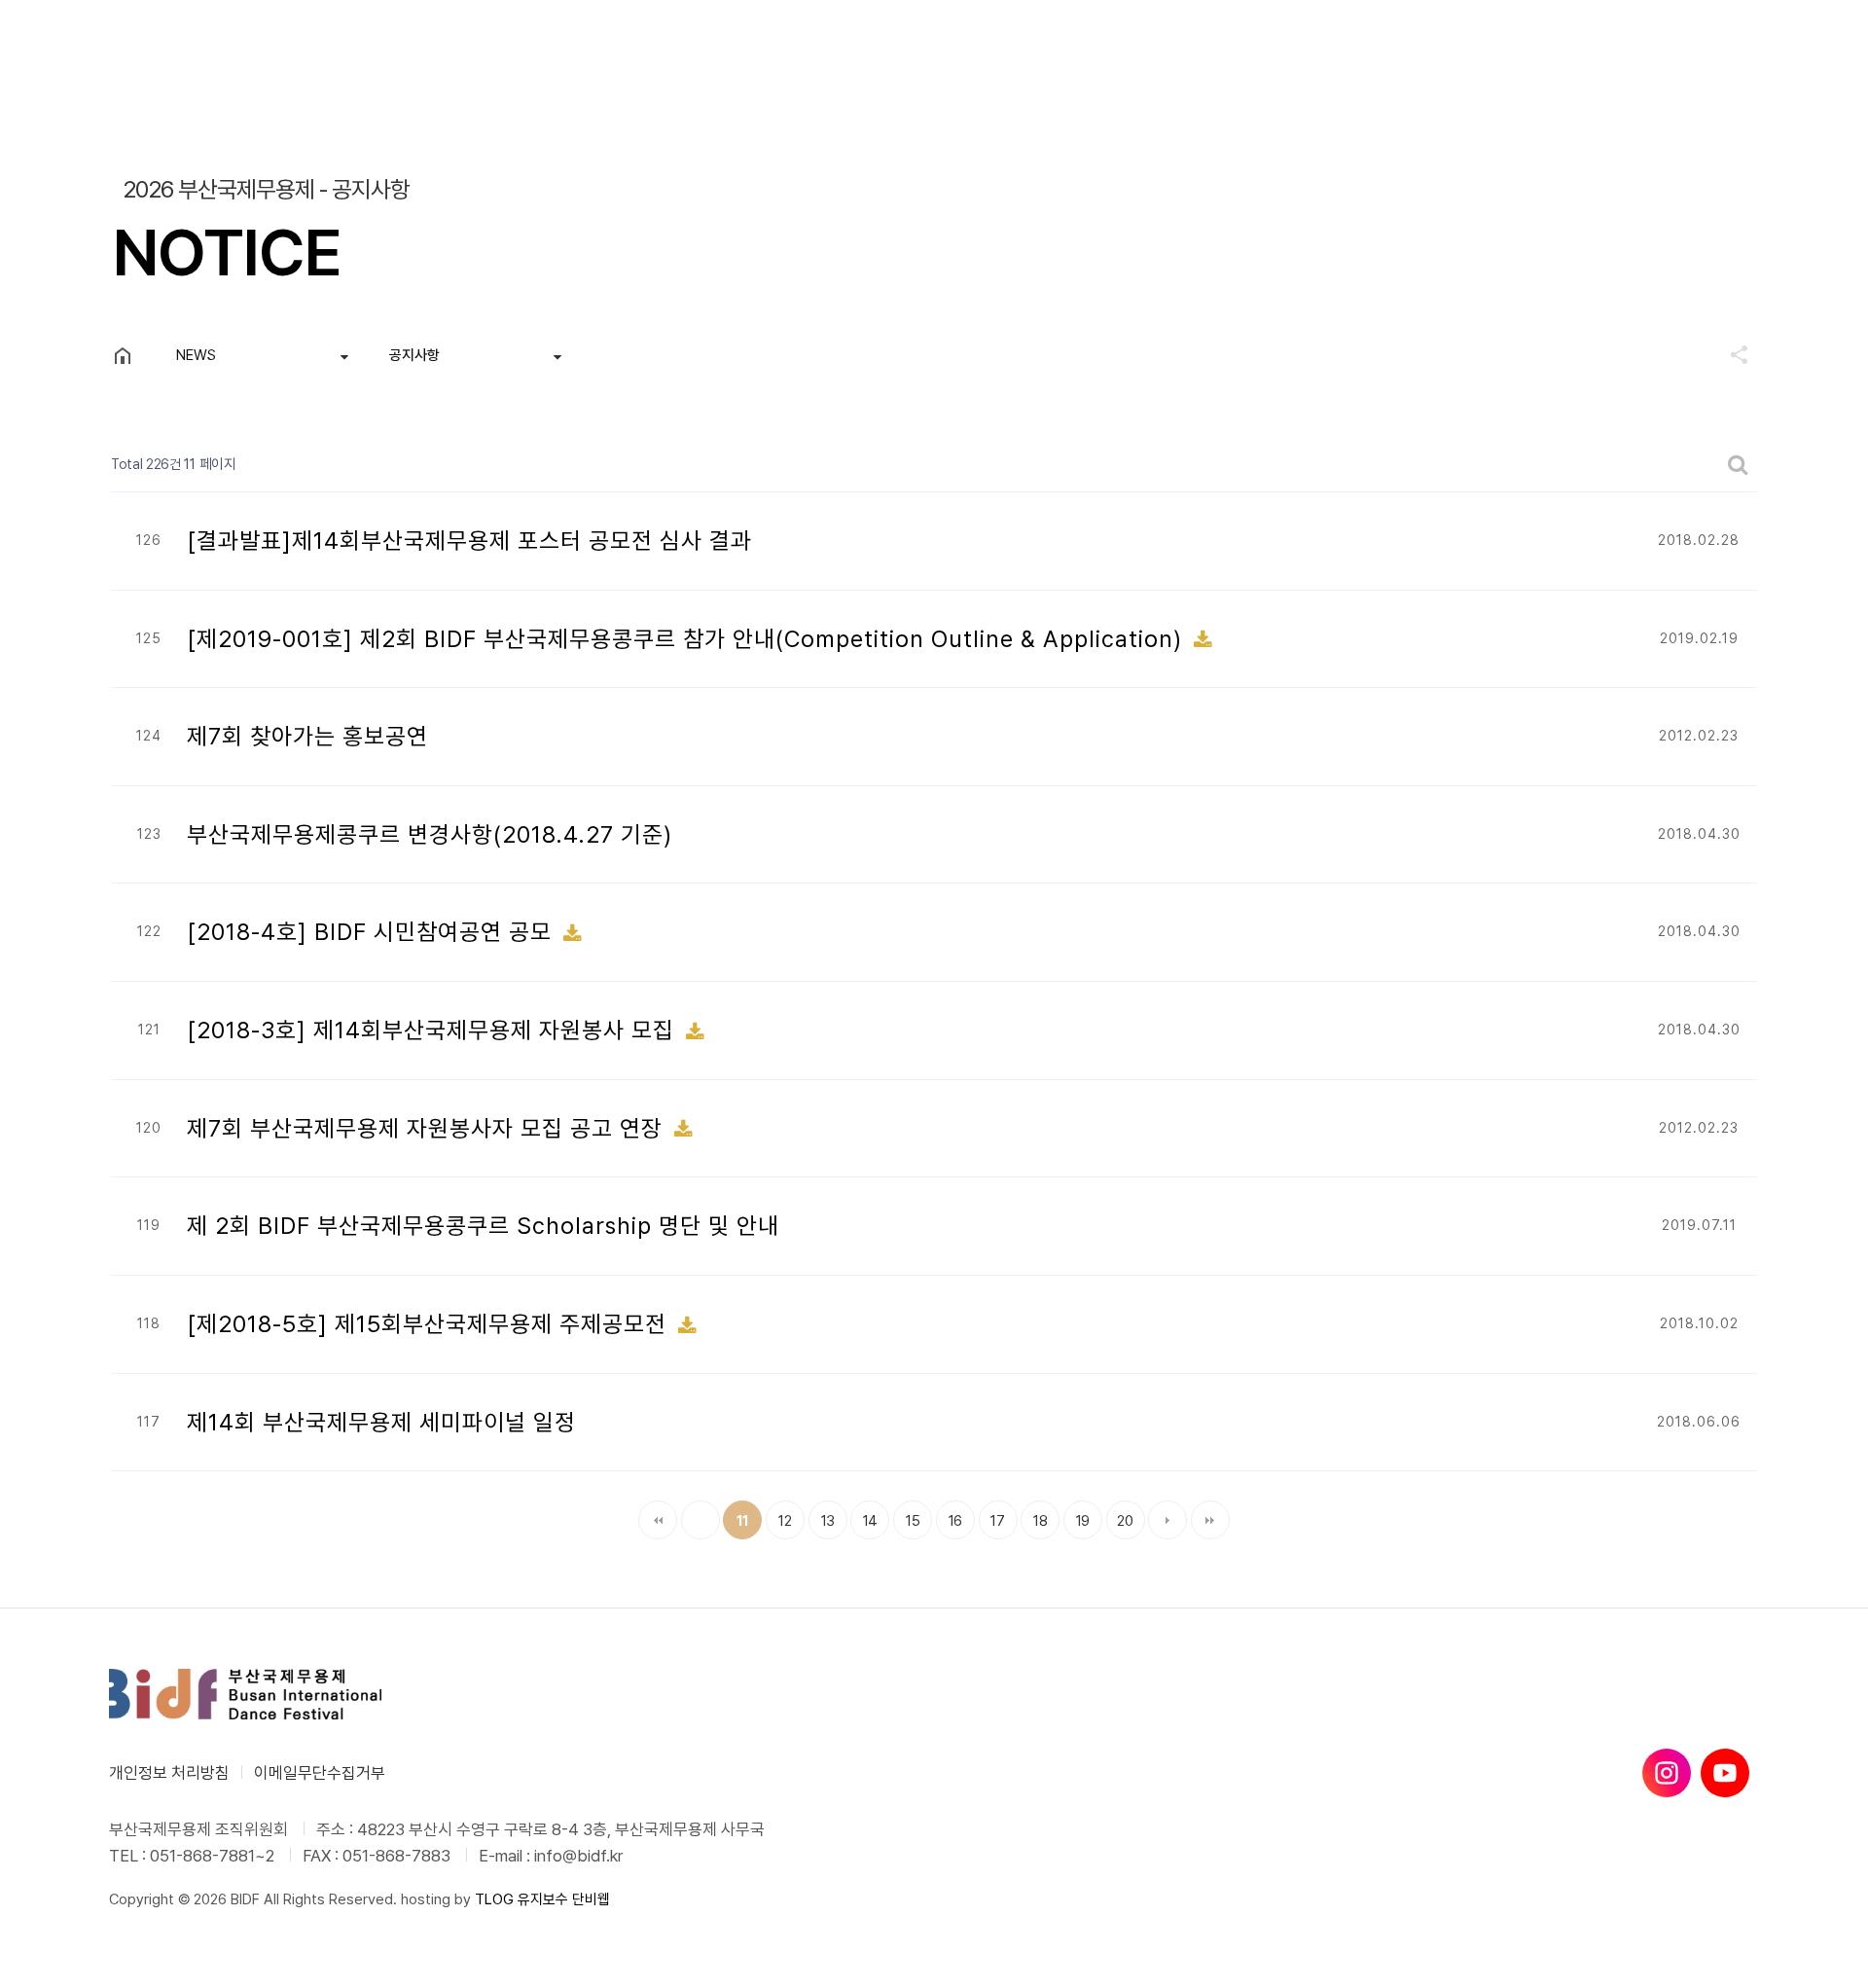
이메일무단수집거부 (320, 1773)
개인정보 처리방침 (169, 1773)
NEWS (196, 355)
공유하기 (1730, 354)
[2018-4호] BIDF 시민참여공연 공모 (373, 932)
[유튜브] (1725, 1773)
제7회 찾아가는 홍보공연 (307, 736)
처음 (658, 1520)
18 (1034, 1515)
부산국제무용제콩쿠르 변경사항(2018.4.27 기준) (430, 834)
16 (949, 1515)
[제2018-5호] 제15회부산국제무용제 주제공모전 (430, 1324)
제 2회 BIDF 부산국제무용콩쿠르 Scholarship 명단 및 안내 (483, 1226)
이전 (700, 1520)
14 (864, 1515)
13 (822, 1515)
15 (906, 1515)
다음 (1167, 1520)
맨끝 (1210, 1520)
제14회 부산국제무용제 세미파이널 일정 (381, 1422)
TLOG (494, 1899)
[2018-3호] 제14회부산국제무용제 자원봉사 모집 (434, 1030)
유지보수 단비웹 (564, 1899)
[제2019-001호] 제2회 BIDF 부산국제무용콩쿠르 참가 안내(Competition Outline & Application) (688, 639)
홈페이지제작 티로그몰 (174, 1919)
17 (992, 1515)
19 (1077, 1515)
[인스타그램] (1667, 1773)
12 (779, 1515)
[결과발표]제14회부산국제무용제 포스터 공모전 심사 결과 (469, 541)
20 (1120, 1515)
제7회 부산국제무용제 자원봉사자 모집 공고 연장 (428, 1128)
